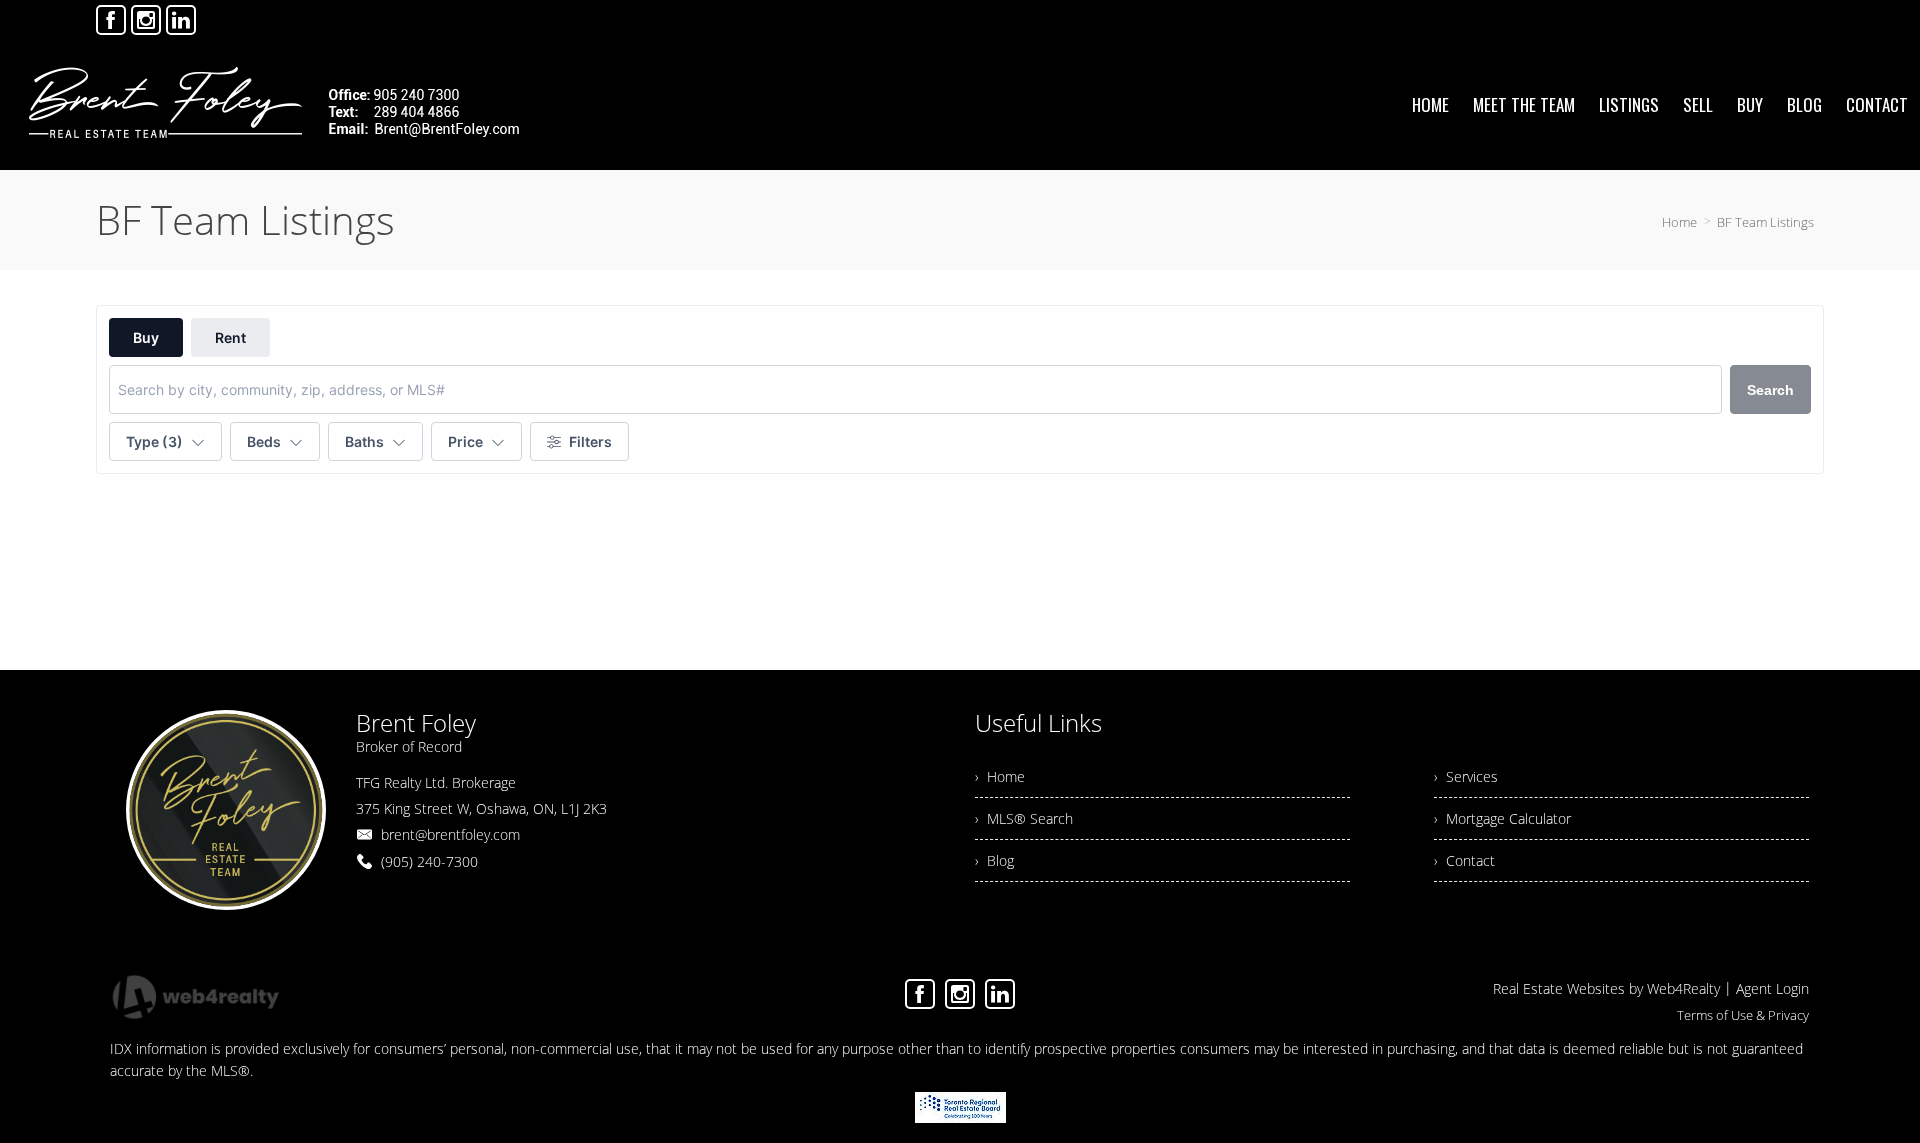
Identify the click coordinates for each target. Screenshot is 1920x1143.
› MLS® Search (1024, 818)
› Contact (1464, 860)
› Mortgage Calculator (1502, 818)
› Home (1000, 776)
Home (1679, 222)
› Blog (994, 860)
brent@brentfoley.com (450, 834)
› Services (1466, 776)
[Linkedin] (181, 20)
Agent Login (1772, 988)
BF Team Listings (1765, 222)
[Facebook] (111, 20)
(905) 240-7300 (429, 861)
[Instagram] (146, 20)
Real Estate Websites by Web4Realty (1606, 988)
